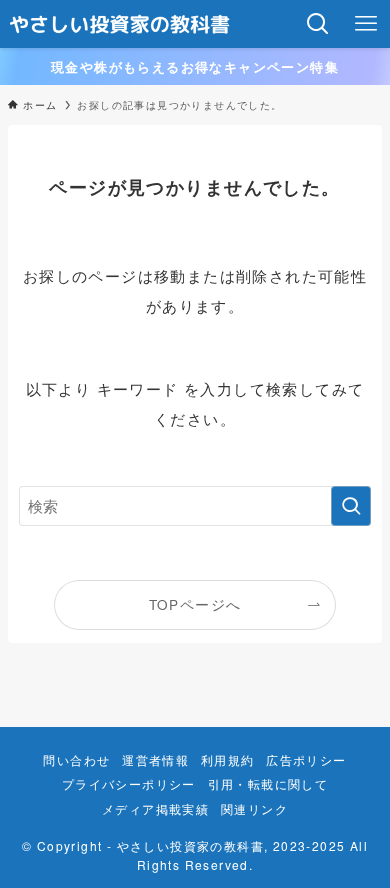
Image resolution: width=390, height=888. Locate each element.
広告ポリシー (306, 760)
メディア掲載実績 (155, 809)
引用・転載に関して (268, 784)
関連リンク (254, 809)
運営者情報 (155, 760)
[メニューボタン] (366, 24)
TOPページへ (195, 604)
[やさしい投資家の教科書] (121, 24)
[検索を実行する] (351, 506)
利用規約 (228, 760)
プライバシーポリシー (129, 784)
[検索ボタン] (318, 24)
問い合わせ (76, 760)
